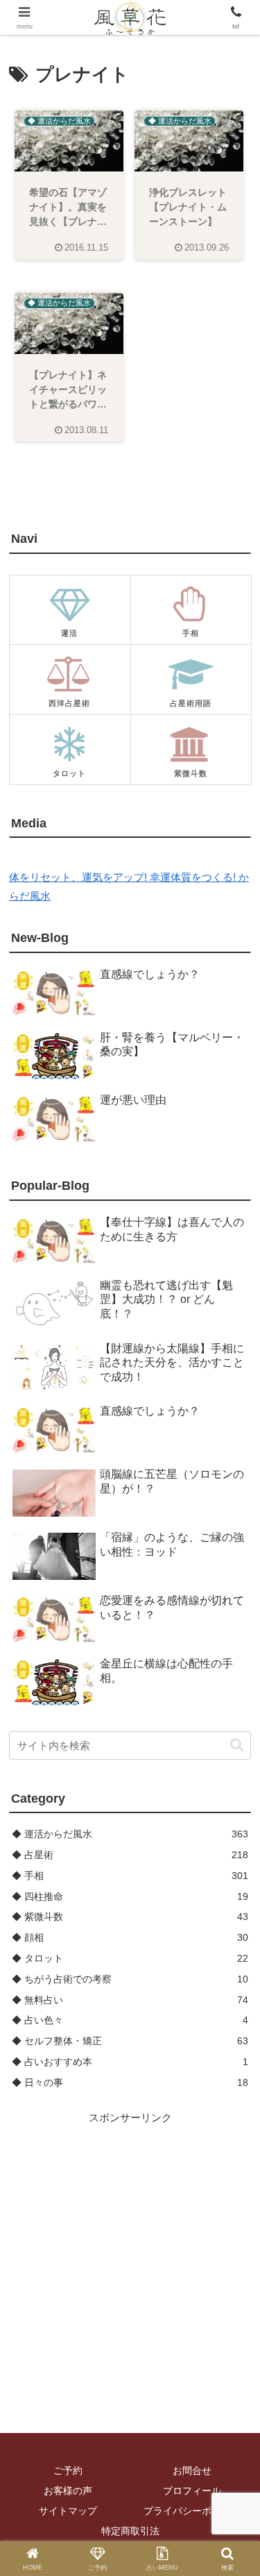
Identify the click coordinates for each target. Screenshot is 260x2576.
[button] (237, 1745)
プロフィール (192, 2491)
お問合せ (192, 2470)
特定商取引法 (130, 2531)
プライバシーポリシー (192, 2511)
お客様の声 (68, 2491)
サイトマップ (68, 2511)
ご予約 (68, 2470)
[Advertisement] (130, 2257)
